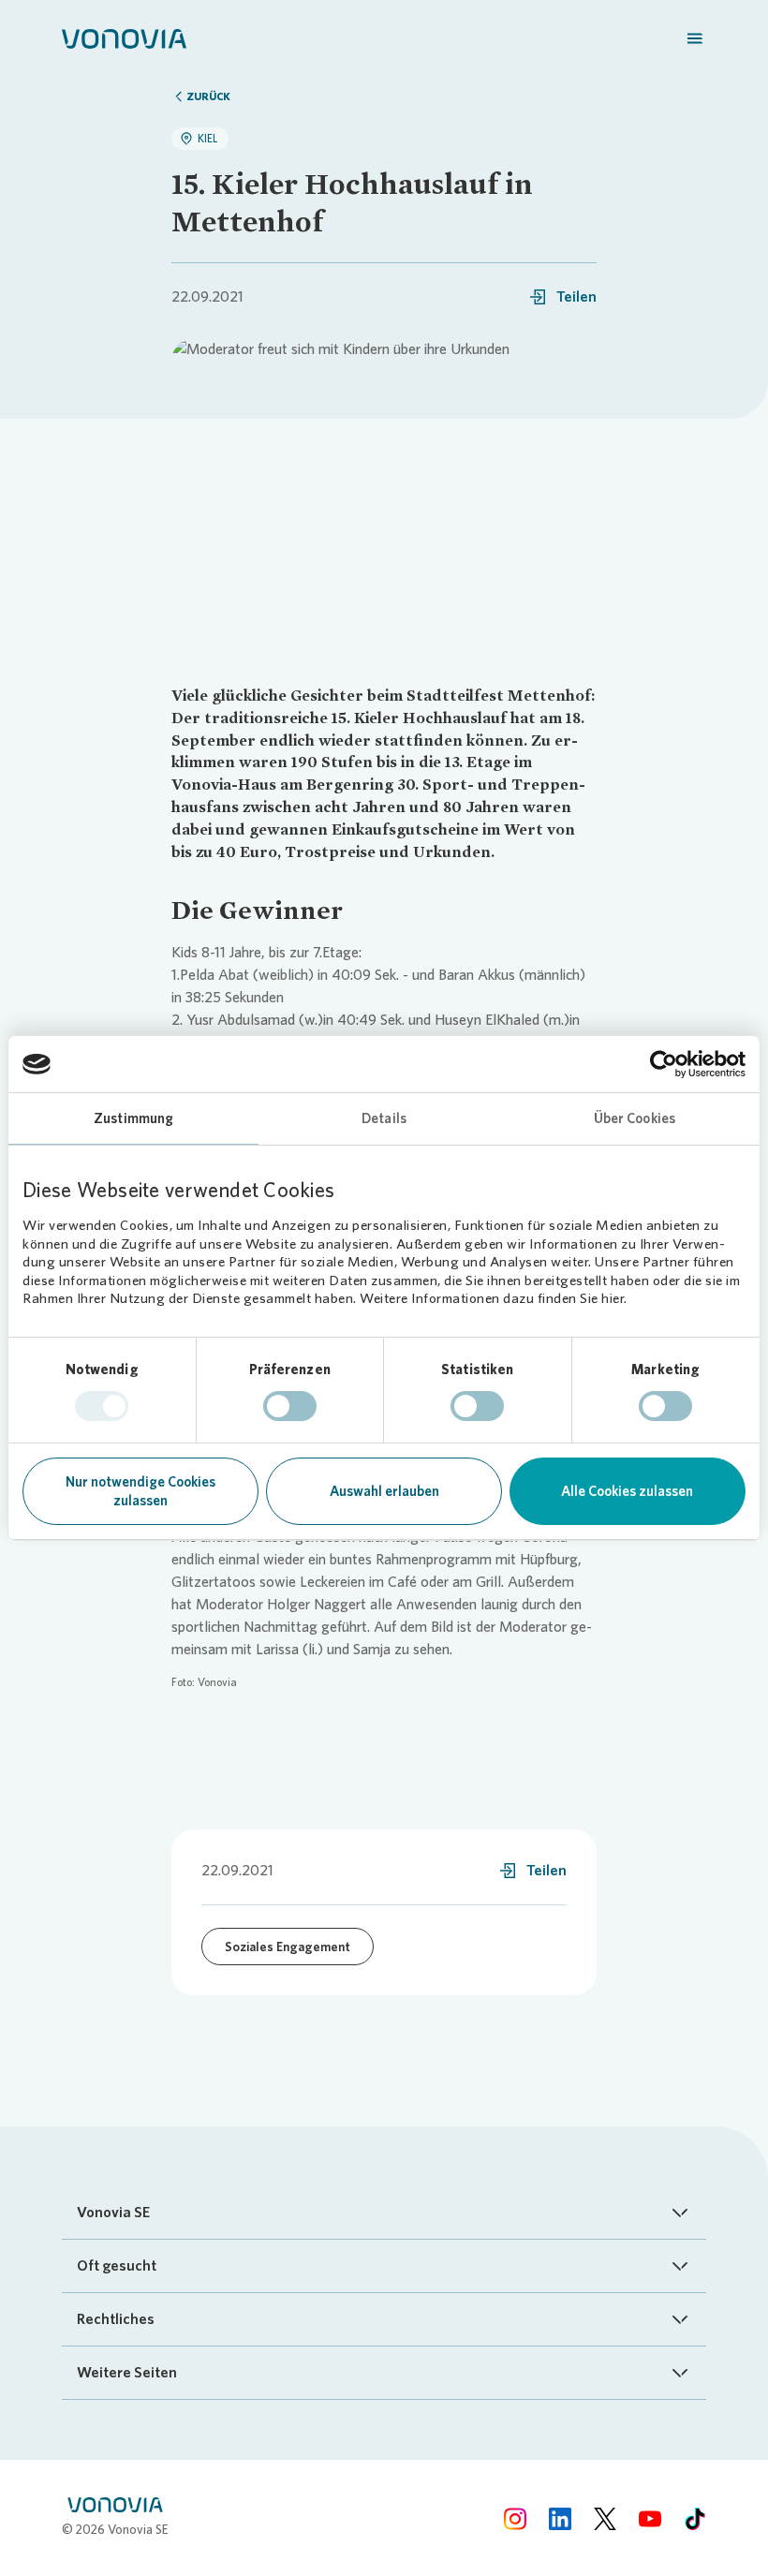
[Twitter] (605, 2518)
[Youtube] (650, 2518)
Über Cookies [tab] (635, 1118)
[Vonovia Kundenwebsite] (124, 37)
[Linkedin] (560, 2518)
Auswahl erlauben (384, 1491)
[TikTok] (695, 2518)
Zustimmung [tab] (133, 1118)
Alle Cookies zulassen (627, 1491)
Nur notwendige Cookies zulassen (140, 1491)
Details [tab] (384, 1118)
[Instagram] (515, 2518)
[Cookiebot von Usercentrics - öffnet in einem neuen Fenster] (664, 1064)
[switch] (290, 1406)
